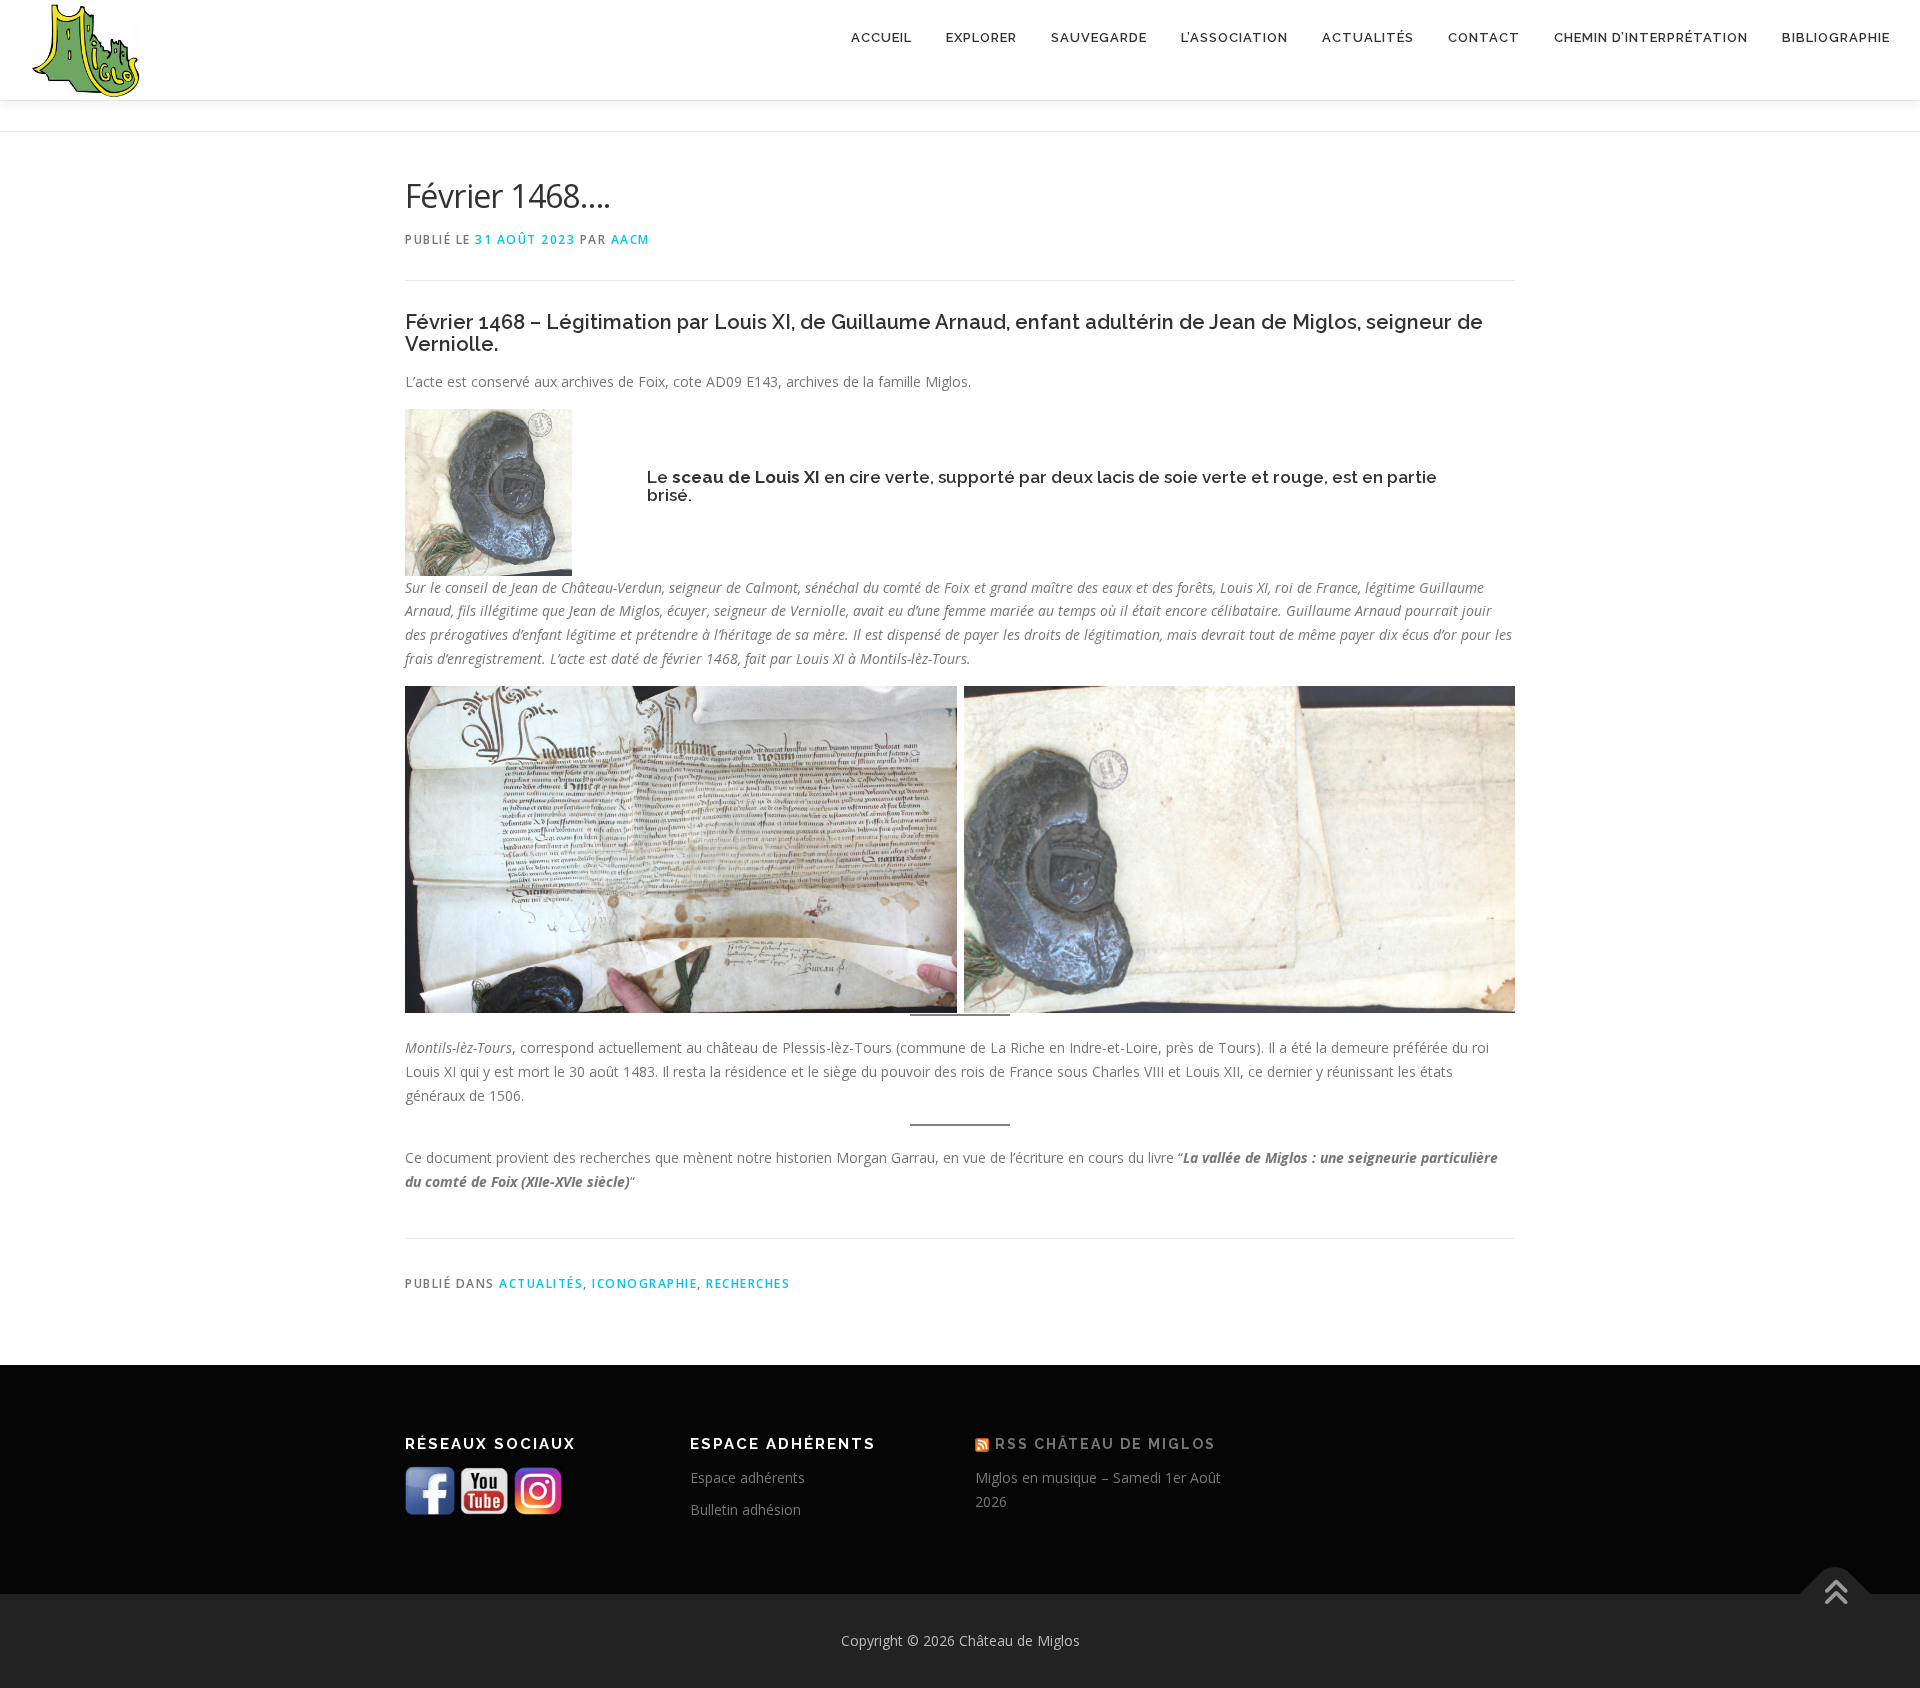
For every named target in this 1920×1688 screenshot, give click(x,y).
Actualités (1368, 37)
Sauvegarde (1099, 37)
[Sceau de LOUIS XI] (488, 490)
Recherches (748, 1283)
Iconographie (644, 1283)
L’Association (1234, 37)
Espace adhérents (747, 1477)
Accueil (881, 37)
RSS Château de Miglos (1105, 1444)
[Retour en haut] (1835, 1594)
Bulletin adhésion (745, 1509)
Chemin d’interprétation (1651, 37)
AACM (630, 239)
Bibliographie (1836, 37)
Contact (1484, 37)
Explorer (981, 37)
